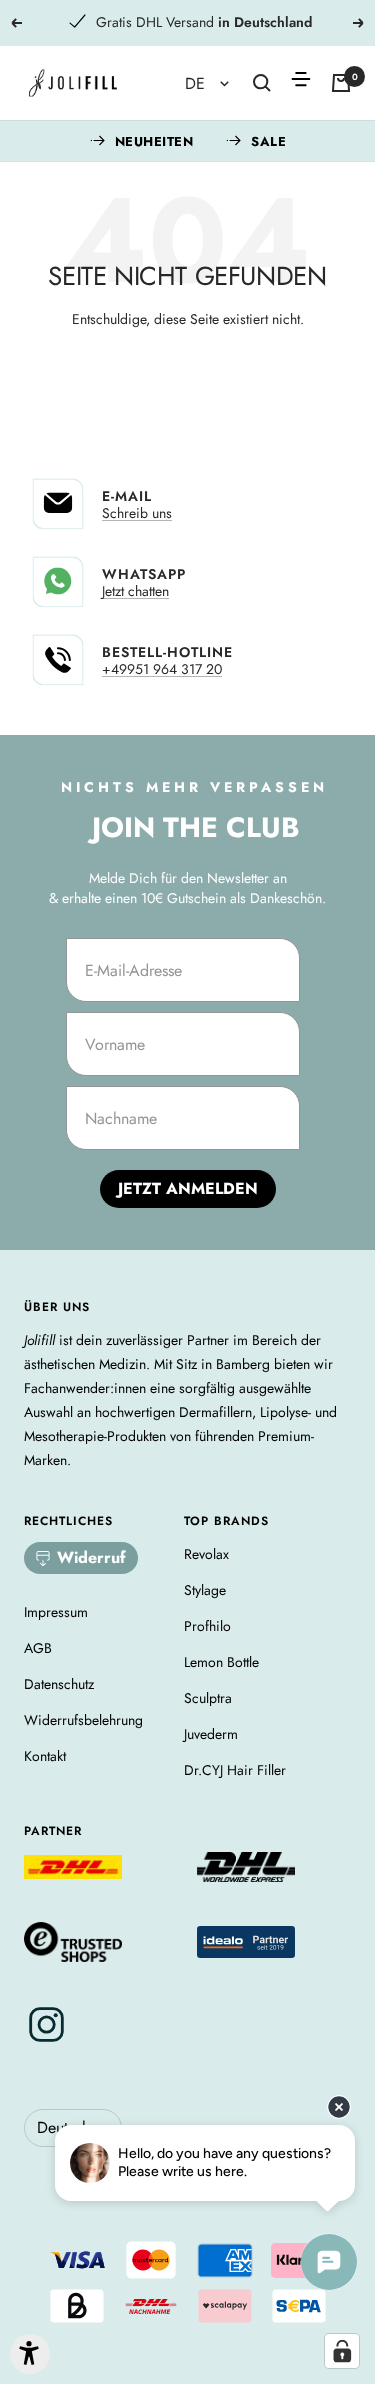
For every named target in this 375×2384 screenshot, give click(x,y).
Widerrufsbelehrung (83, 1720)
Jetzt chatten (135, 591)
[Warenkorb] (341, 83)
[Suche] (262, 83)
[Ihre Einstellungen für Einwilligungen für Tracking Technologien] (342, 2351)
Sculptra (208, 1698)
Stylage (205, 1590)
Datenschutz (59, 1684)
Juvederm (211, 1734)
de (197, 83)
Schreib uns (137, 513)
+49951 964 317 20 (162, 669)
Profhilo (207, 1626)
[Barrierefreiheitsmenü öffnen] (30, 2354)
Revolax (206, 1554)
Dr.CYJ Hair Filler (235, 1770)
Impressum (56, 1612)
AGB (38, 1648)
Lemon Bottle (221, 1662)
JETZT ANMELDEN (188, 1188)
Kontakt (45, 1756)
